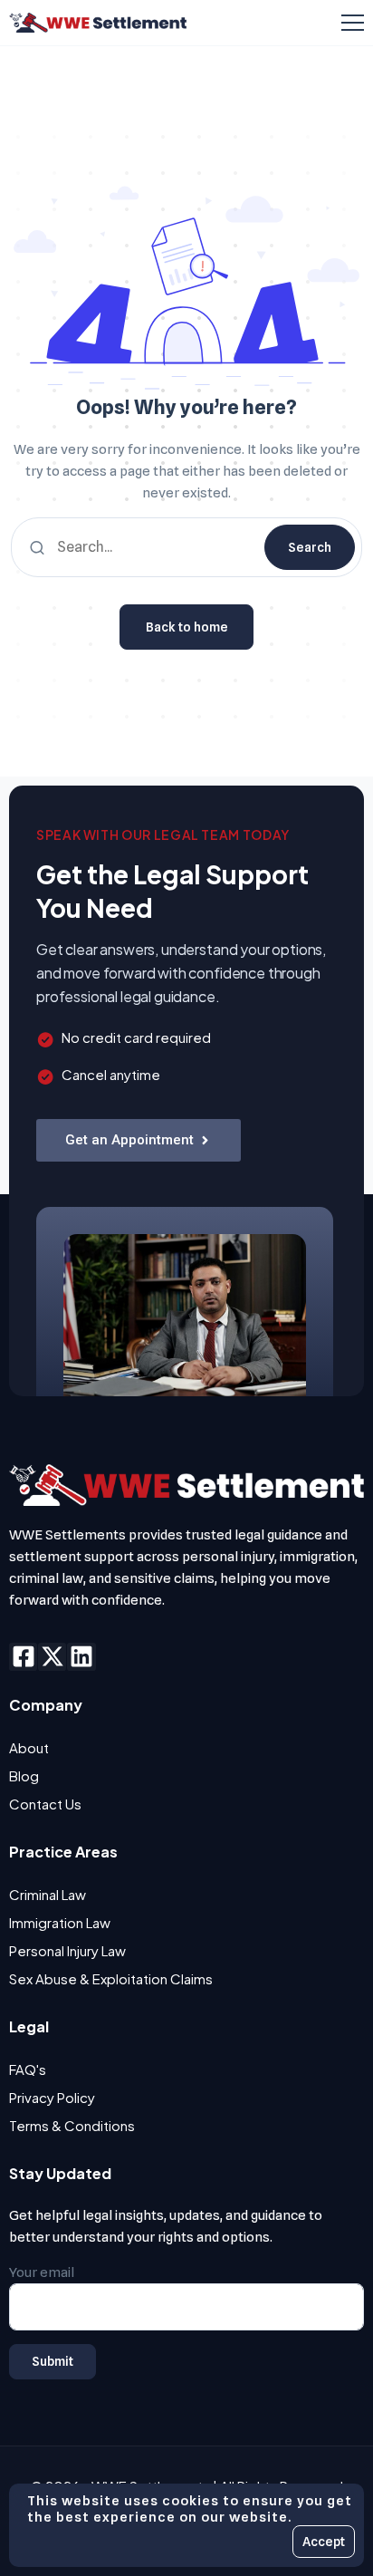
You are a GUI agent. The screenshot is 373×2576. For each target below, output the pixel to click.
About (29, 1747)
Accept (324, 2542)
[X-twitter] (52, 1657)
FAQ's (28, 2069)
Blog (24, 1775)
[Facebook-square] (23, 1657)
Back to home (187, 627)
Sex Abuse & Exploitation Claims (111, 1978)
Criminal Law (48, 1894)
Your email (42, 2272)
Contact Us (45, 1804)
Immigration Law (60, 1922)
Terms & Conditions (72, 2125)
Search (310, 547)
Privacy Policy (52, 2097)
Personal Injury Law (67, 1950)
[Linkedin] (81, 1657)
